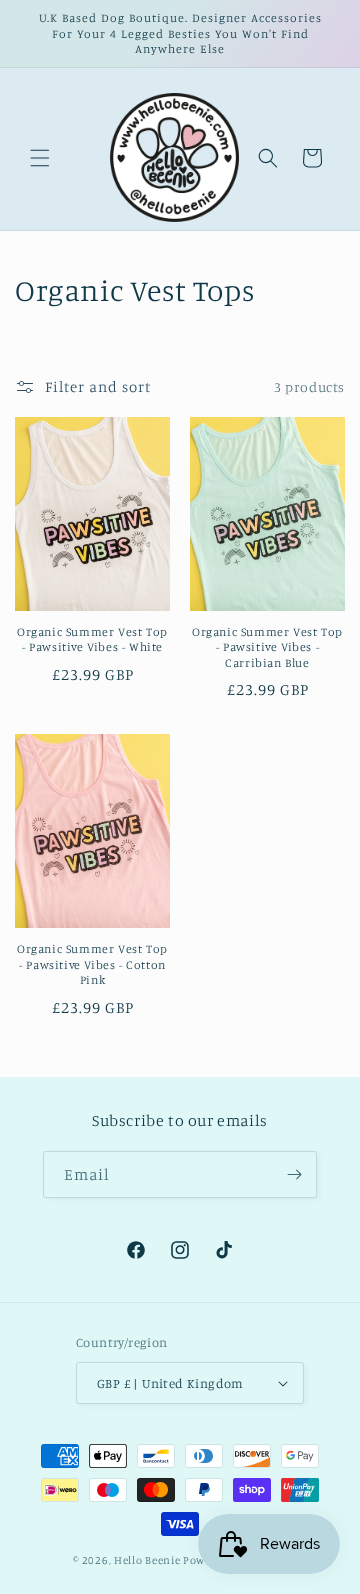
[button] (40, 158)
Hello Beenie (147, 1560)
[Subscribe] (294, 1174)
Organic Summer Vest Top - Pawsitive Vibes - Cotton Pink (92, 964)
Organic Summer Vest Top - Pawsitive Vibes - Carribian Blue (267, 647)
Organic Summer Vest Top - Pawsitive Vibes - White (92, 639)
